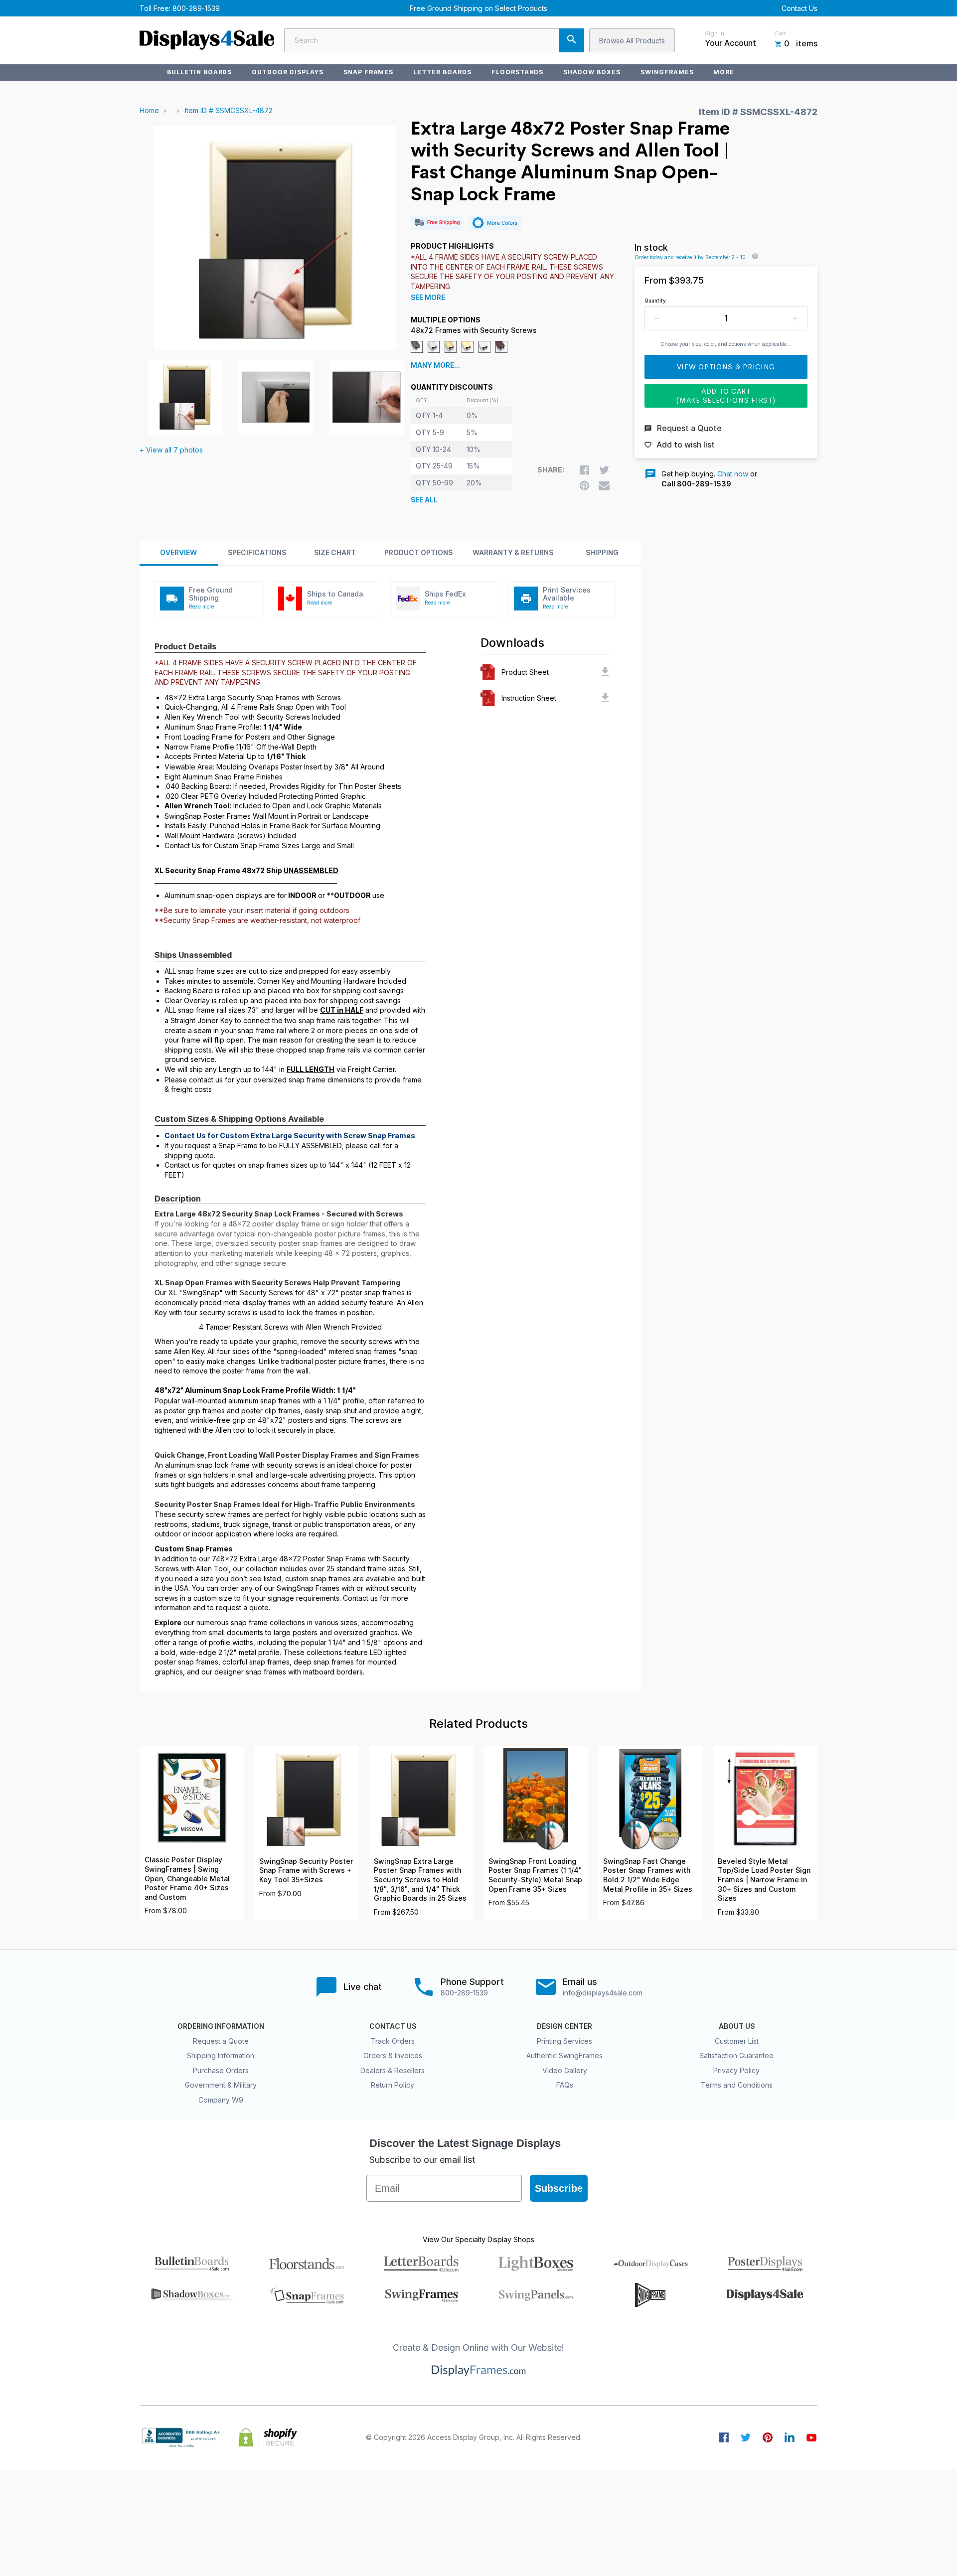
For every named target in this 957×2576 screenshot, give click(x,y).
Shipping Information (221, 2055)
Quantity (655, 301)
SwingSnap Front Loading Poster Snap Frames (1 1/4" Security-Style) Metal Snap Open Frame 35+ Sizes (535, 1875)
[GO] (572, 40)
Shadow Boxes (592, 72)
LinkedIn (790, 2437)
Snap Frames (369, 72)
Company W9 (221, 2100)
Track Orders (393, 2041)
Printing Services (564, 2041)
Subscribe (559, 2188)
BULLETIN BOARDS (199, 72)
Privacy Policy (736, 2070)
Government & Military (221, 2085)
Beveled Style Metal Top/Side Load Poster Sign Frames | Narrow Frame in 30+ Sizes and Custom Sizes (764, 1880)
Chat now (733, 474)
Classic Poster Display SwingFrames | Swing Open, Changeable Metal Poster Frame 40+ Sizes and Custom (187, 1878)
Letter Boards (442, 72)
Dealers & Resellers (393, 2070)
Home (149, 110)
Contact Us (799, 8)
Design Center (564, 2026)
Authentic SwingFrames (564, 2055)
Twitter (746, 2437)
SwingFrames (667, 72)
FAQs (565, 2085)
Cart (780, 33)
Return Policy (393, 2085)
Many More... (435, 365)
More (724, 72)
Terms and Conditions (737, 2085)
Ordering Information (221, 2026)
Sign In (715, 33)
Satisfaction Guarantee (736, 2055)
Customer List (737, 2041)
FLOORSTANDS (518, 72)
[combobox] (434, 40)
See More (428, 298)
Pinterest (768, 2437)
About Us (737, 2026)
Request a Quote (221, 2041)
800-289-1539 (196, 8)
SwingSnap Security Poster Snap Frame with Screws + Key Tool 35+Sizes (306, 1871)
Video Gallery (565, 2070)
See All (424, 500)
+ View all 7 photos (171, 450)
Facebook (724, 2437)
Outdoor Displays (287, 72)
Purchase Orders (221, 2070)
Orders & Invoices (393, 2055)
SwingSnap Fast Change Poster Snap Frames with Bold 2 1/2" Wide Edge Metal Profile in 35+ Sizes (648, 1875)
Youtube (811, 2437)
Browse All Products (632, 41)
